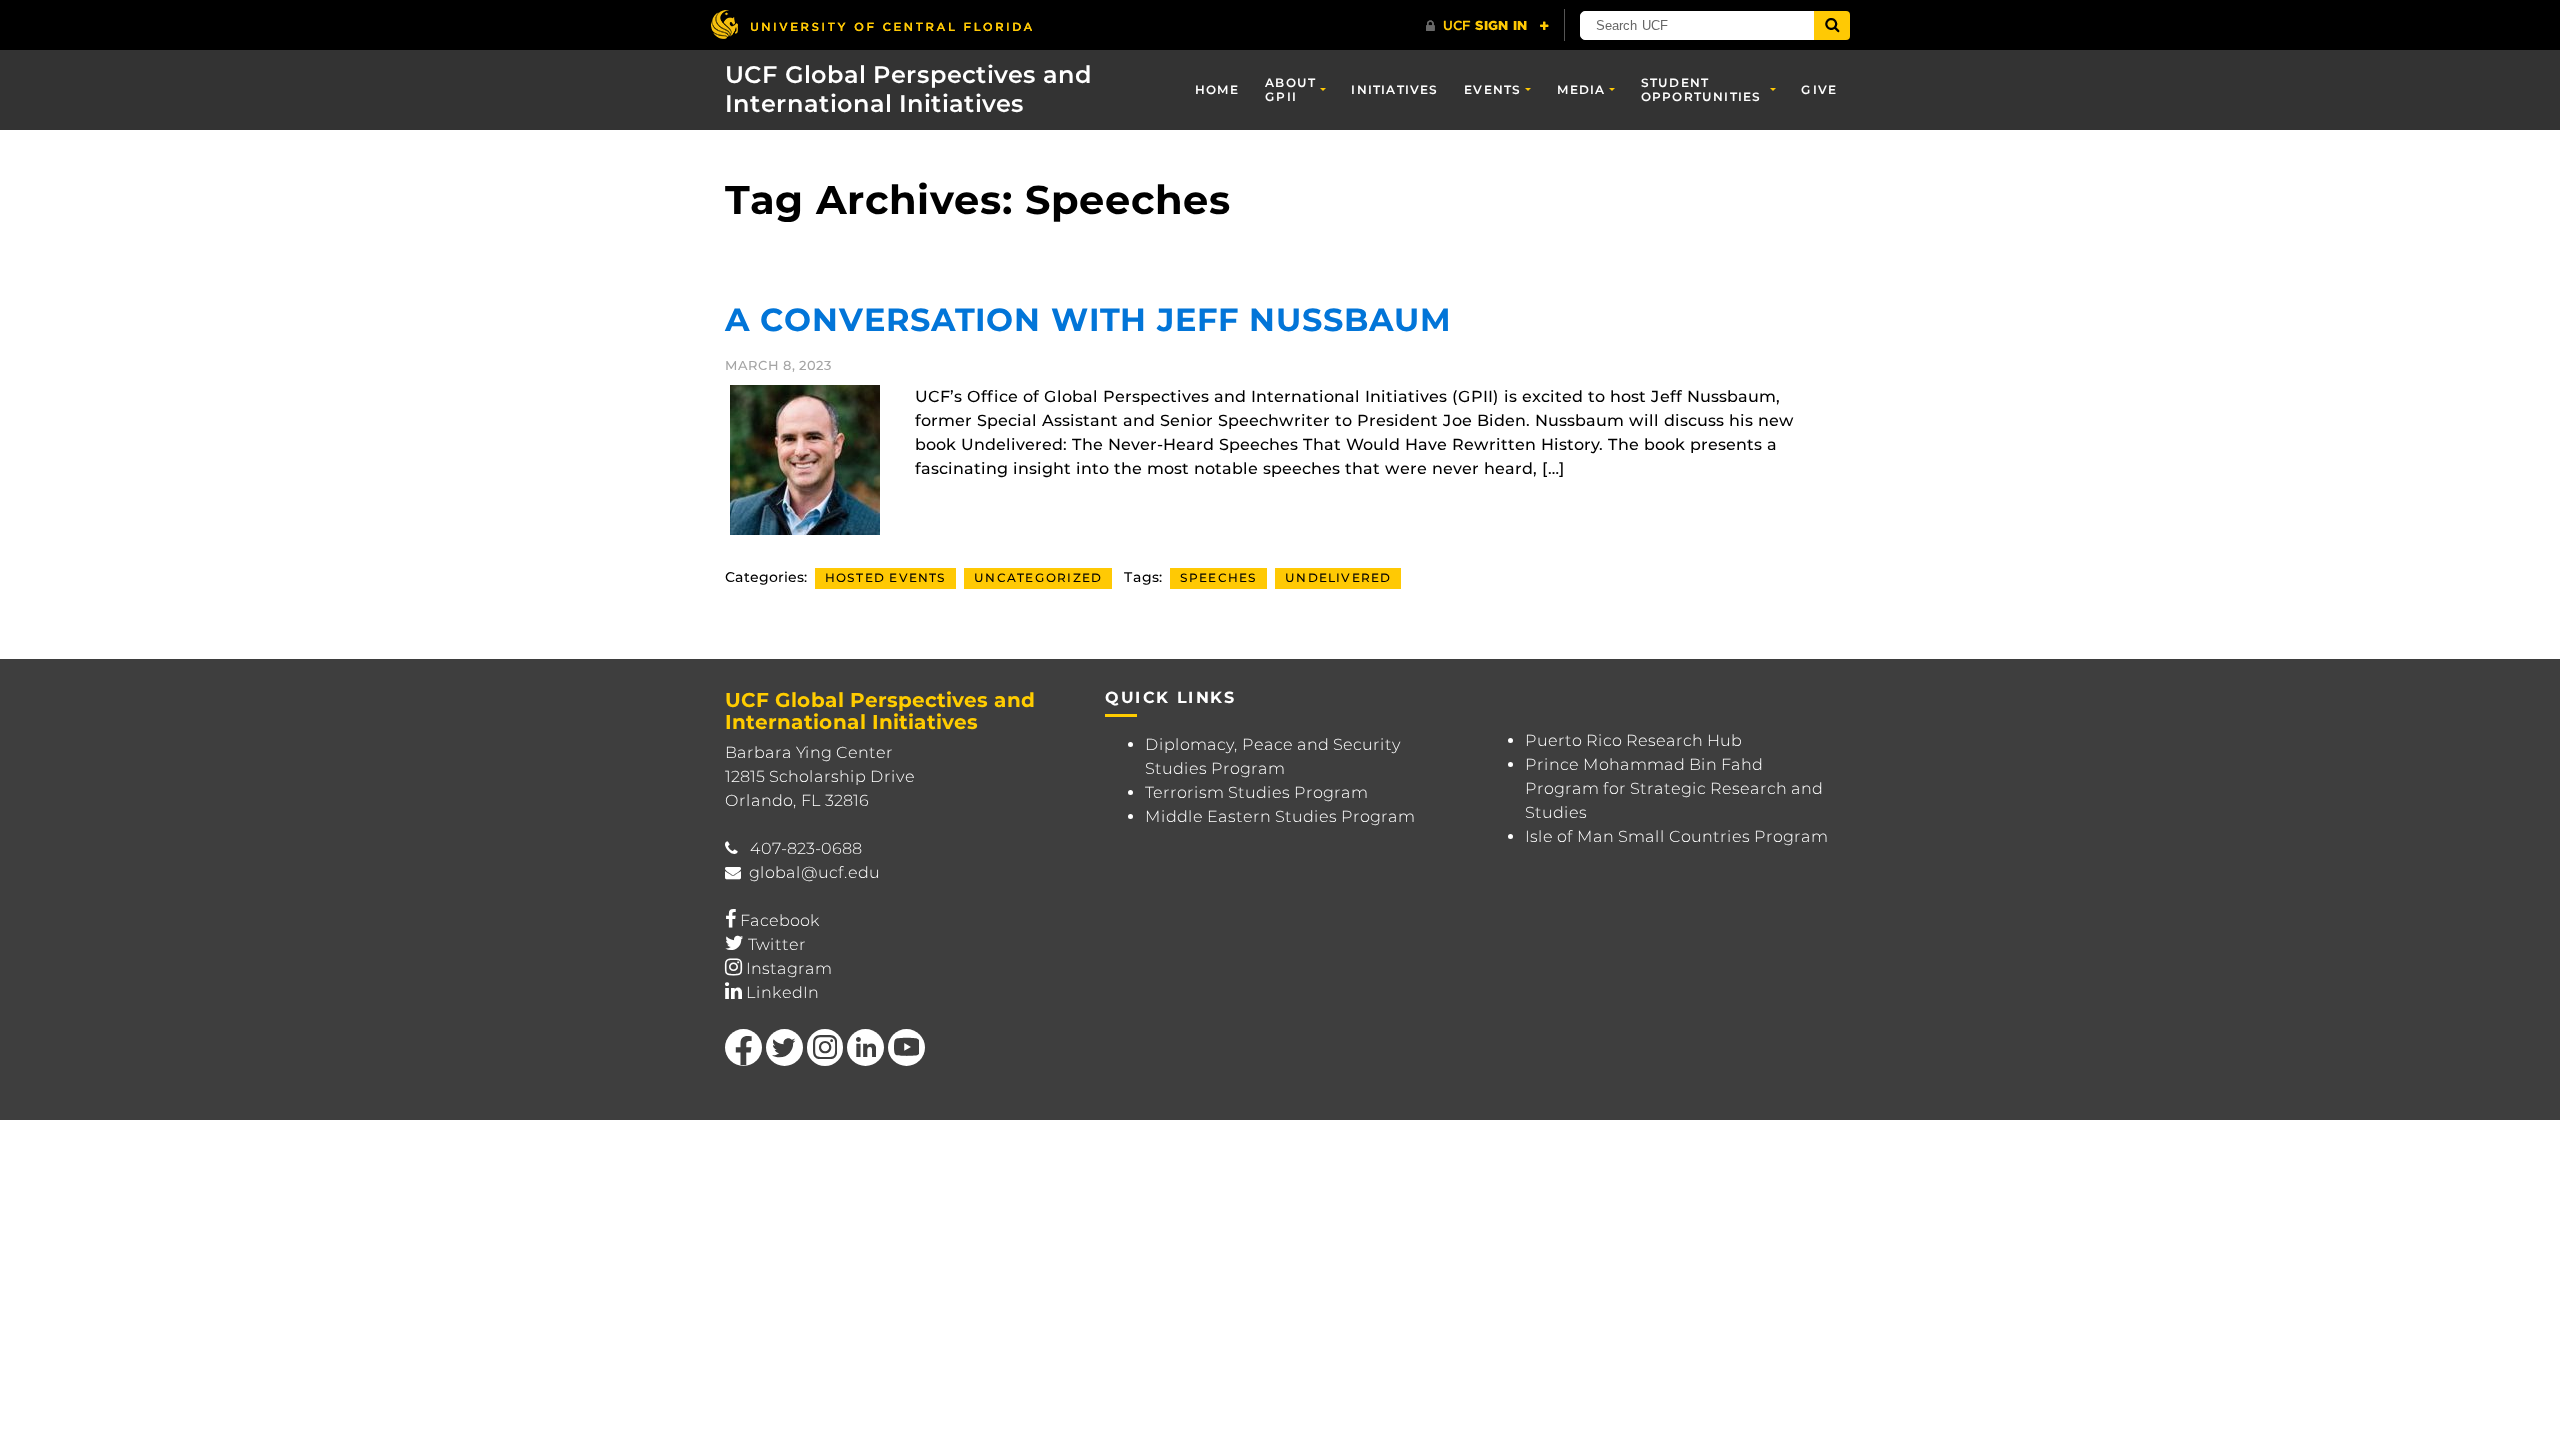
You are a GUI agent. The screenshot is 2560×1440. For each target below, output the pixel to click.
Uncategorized (1038, 577)
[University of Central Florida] (871, 24)
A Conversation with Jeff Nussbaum (1088, 319)
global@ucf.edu (814, 872)
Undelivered (1338, 577)
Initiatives (1394, 89)
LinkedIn (782, 992)
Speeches (1219, 577)
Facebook (780, 920)
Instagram (789, 968)
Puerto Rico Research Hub (1633, 740)
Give (1819, 89)
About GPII (1290, 89)
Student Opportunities (1701, 89)
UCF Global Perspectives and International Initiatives (908, 89)
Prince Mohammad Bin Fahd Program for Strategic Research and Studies (1674, 788)
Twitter (777, 944)
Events (1492, 89)
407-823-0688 (806, 848)
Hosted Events (886, 577)
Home (1217, 89)
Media (1581, 89)
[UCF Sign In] (1487, 26)
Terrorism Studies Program (1256, 792)
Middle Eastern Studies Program (1280, 816)
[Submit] (1832, 25)
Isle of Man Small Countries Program (1676, 836)
